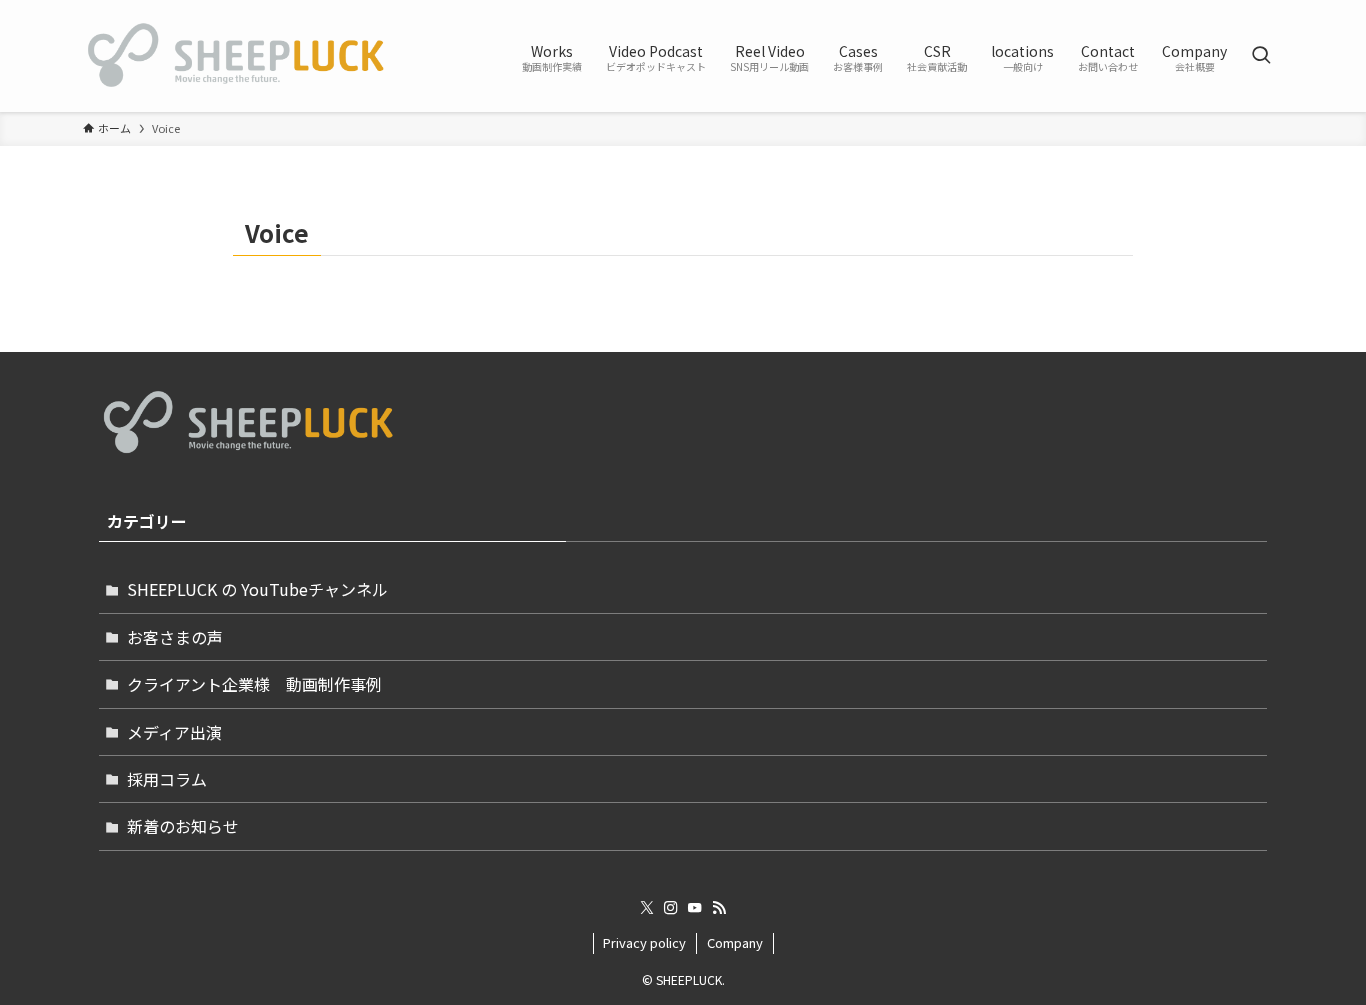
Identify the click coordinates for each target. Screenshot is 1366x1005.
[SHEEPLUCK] (236, 56)
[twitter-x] (647, 908)
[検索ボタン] (1261, 56)
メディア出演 (174, 732)
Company (735, 942)
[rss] (719, 908)
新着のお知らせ (183, 826)
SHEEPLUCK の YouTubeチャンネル (257, 589)
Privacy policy (644, 942)
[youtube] (695, 908)
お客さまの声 (175, 637)
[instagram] (671, 908)
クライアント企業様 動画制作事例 (254, 684)
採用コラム (167, 779)
